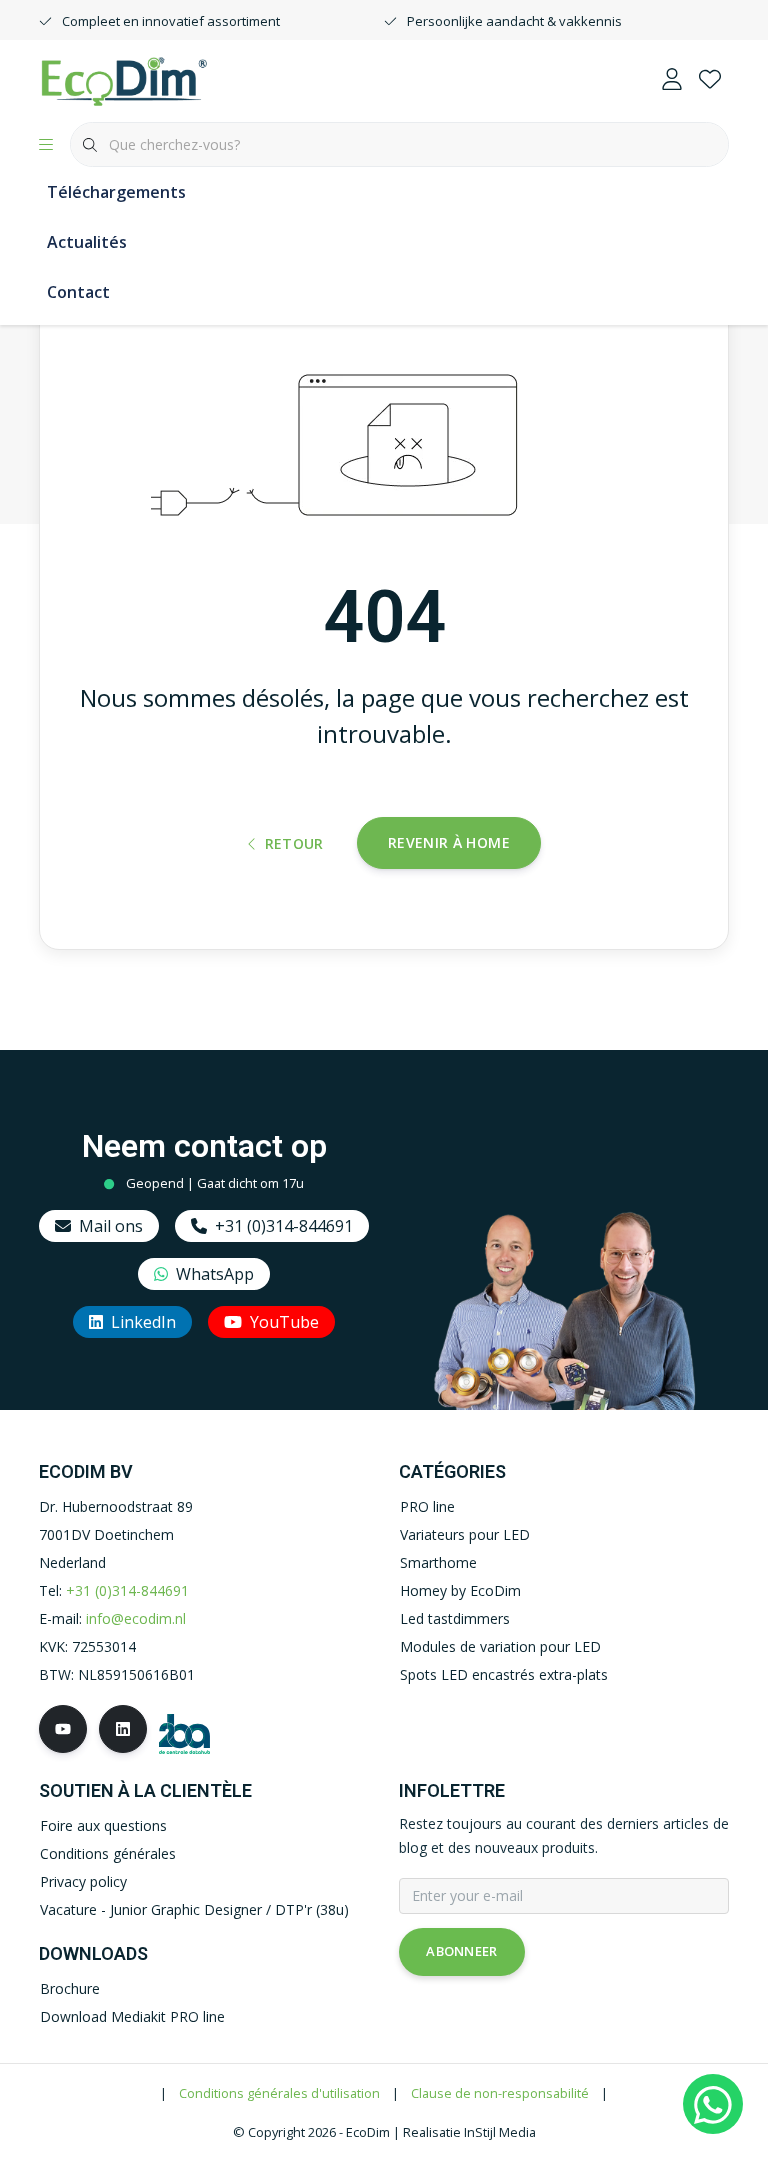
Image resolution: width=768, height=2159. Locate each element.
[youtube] (63, 1729)
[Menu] (46, 145)
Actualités (87, 242)
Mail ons (111, 1226)
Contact (78, 292)
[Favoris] (710, 80)
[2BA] (184, 1731)
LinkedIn (143, 1322)
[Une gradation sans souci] (124, 79)
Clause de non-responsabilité (500, 2093)
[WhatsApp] (713, 2104)
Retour (294, 843)
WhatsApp (215, 1274)
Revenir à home (449, 842)
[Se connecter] (672, 80)
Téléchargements (116, 192)
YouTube (284, 1322)
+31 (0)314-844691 (284, 1226)
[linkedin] (123, 1729)
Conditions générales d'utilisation (279, 2093)
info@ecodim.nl (136, 1618)
